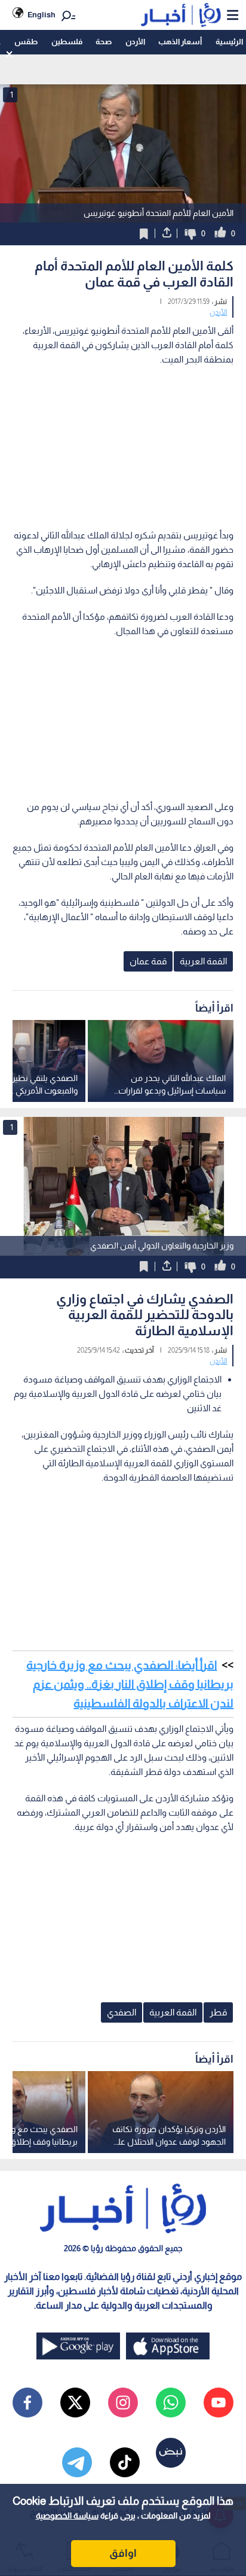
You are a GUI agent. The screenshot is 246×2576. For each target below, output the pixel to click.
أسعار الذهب (180, 42)
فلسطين (67, 42)
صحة (104, 42)
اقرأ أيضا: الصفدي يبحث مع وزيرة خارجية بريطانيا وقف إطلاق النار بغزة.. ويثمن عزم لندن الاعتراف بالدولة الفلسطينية (130, 1684)
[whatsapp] (171, 2403)
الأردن (135, 42)
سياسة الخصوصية (67, 2516)
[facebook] (27, 2403)
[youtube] (219, 2403)
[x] (75, 2403)
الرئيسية (229, 42)
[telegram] (77, 2462)
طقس (26, 42)
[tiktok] (125, 2462)
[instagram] (123, 2403)
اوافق (123, 2553)
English (41, 15)
